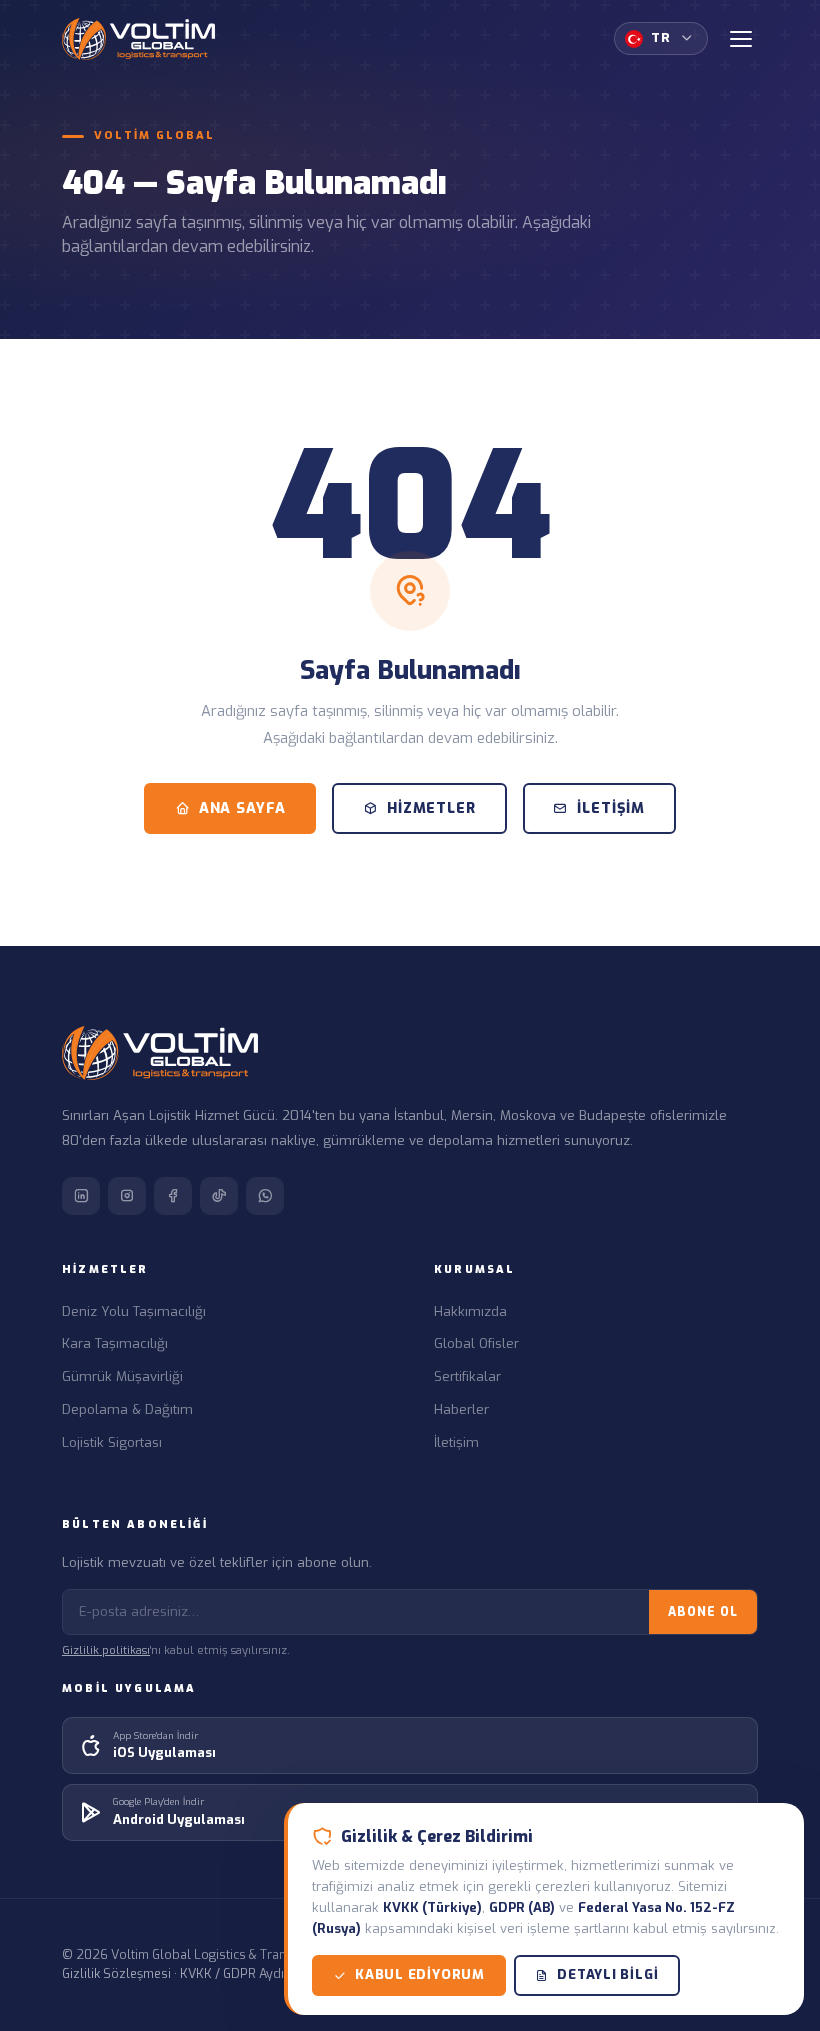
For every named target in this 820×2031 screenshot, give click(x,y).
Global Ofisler (476, 1343)
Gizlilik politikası (106, 1650)
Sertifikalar (467, 1376)
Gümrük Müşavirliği (122, 1376)
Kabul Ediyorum (420, 1974)
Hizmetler (431, 808)
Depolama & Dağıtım (127, 1409)
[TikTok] (219, 1196)
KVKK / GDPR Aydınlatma (252, 1973)
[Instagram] (127, 1196)
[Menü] (741, 39)
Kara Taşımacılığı (115, 1343)
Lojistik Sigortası (112, 1442)
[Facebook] (173, 1196)
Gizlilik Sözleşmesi (116, 1973)
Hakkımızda (470, 1311)
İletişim (611, 808)
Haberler (461, 1409)
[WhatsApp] (265, 1196)
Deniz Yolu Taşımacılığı (134, 1311)
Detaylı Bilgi (607, 1974)
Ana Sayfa (242, 808)
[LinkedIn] (81, 1196)
